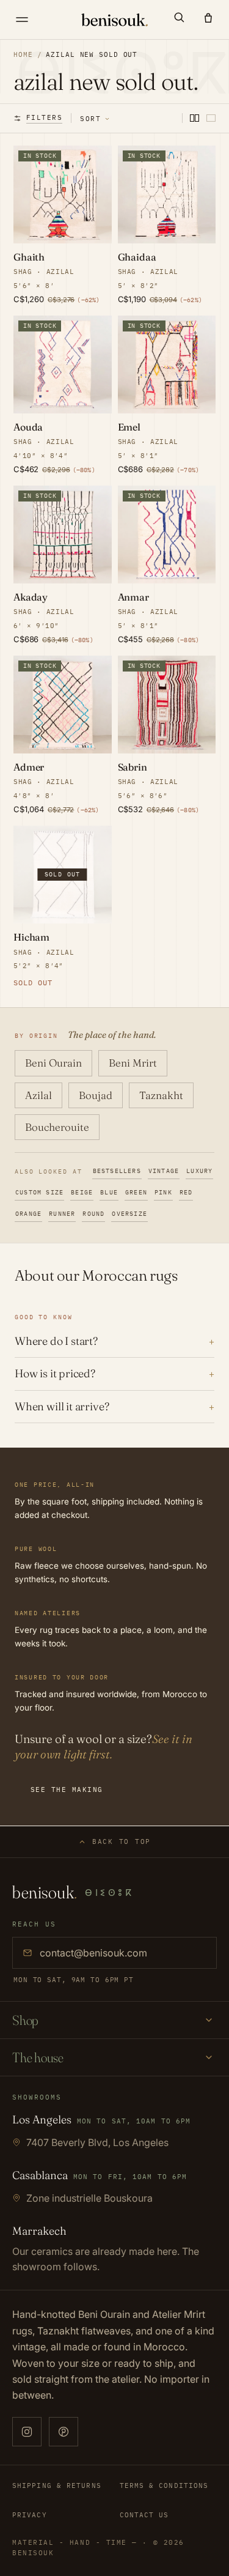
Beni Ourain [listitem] (53, 1063)
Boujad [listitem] (96, 1095)
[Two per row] (194, 118)
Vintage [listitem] (164, 1171)
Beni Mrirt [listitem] (133, 1063)
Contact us (144, 2515)
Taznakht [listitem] (161, 1095)
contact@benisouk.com (93, 1953)
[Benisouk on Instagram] (27, 2432)
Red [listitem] (186, 1192)
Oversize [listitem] (129, 1214)
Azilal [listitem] (38, 1095)
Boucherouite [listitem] (57, 1127)
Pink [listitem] (163, 1192)
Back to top (122, 1841)
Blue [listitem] (109, 1192)
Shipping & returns (57, 2485)
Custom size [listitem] (39, 1192)
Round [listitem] (93, 1214)
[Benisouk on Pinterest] (64, 2432)
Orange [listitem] (28, 1214)
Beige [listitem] (82, 1192)
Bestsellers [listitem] (117, 1171)
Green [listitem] (136, 1192)
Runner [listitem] (62, 1214)
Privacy (30, 2515)
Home (23, 54)
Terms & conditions (164, 2485)
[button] (179, 17)
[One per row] (211, 118)
